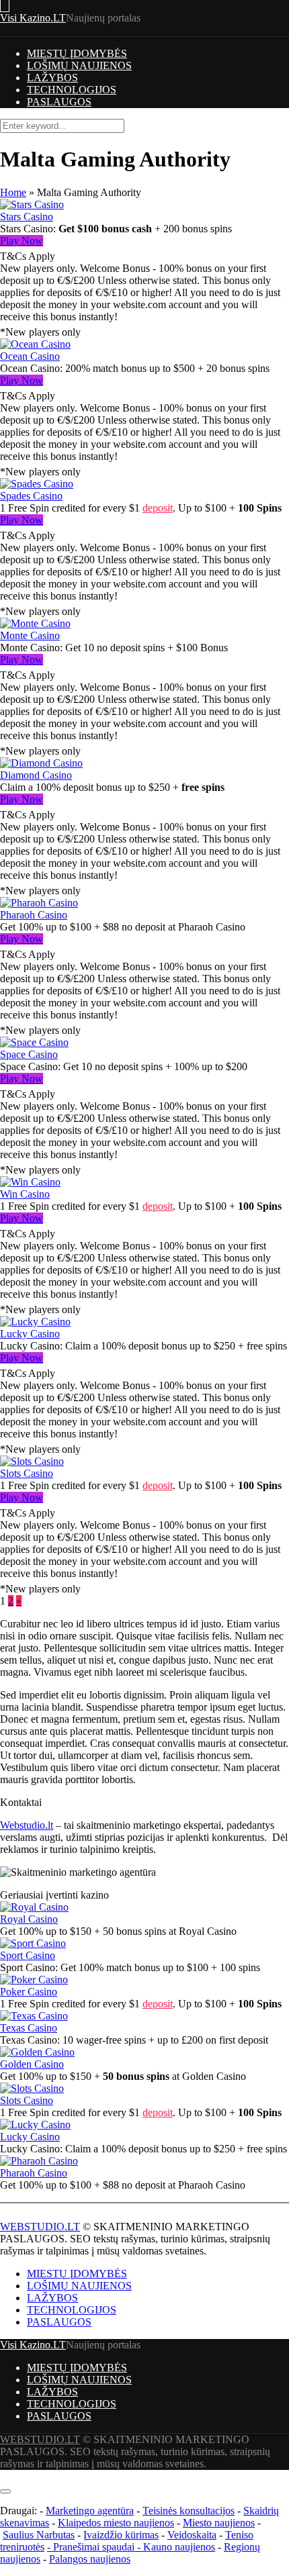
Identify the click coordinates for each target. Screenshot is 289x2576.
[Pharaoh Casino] (39, 903)
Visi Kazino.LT (33, 18)
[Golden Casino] (37, 2052)
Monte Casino (30, 635)
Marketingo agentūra (90, 2511)
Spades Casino (31, 496)
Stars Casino (27, 217)
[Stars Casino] (32, 204)
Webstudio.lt (27, 1825)
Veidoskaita (192, 2535)
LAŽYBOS (52, 78)
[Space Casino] (34, 1042)
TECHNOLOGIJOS (72, 90)
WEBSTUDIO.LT (40, 2227)
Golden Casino (32, 2064)
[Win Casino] (30, 1182)
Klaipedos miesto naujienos (116, 2523)
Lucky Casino (30, 1334)
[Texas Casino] (34, 2016)
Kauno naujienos (179, 2547)
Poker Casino (29, 1992)
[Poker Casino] (34, 1979)
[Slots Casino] (32, 1461)
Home (13, 192)
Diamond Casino (36, 775)
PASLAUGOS (59, 102)
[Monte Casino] (35, 623)
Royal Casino (29, 1919)
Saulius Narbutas (39, 2535)
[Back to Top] (4, 2476)
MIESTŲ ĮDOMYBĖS (77, 53)
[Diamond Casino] (41, 763)
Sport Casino (28, 1955)
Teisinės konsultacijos (189, 2511)
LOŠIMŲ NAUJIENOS (79, 65)
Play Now (22, 241)
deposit (158, 508)
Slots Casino (27, 1473)
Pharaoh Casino (34, 915)
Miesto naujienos (219, 2523)
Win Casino (25, 1194)
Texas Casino (29, 2028)
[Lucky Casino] (35, 1322)
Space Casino (29, 1054)
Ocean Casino (30, 356)
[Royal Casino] (34, 1907)
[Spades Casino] (37, 484)
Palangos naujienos (90, 2559)
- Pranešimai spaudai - (95, 2547)
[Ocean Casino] (35, 344)
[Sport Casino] (33, 1943)
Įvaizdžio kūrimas (121, 2535)
